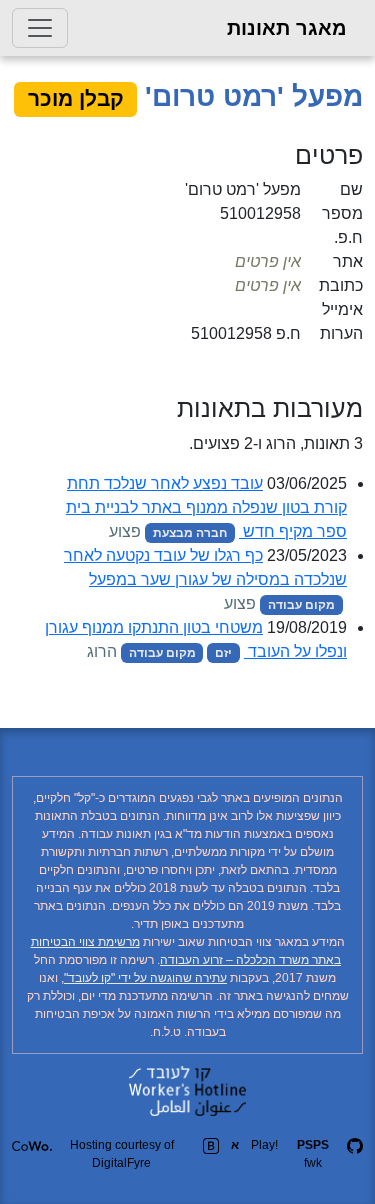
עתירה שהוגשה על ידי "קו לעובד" (145, 978)
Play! (264, 1145)
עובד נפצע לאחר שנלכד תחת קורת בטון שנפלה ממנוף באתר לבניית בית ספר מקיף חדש (206, 507)
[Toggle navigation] (40, 28)
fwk (313, 1154)
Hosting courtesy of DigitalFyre (122, 1154)
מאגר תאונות (287, 28)
